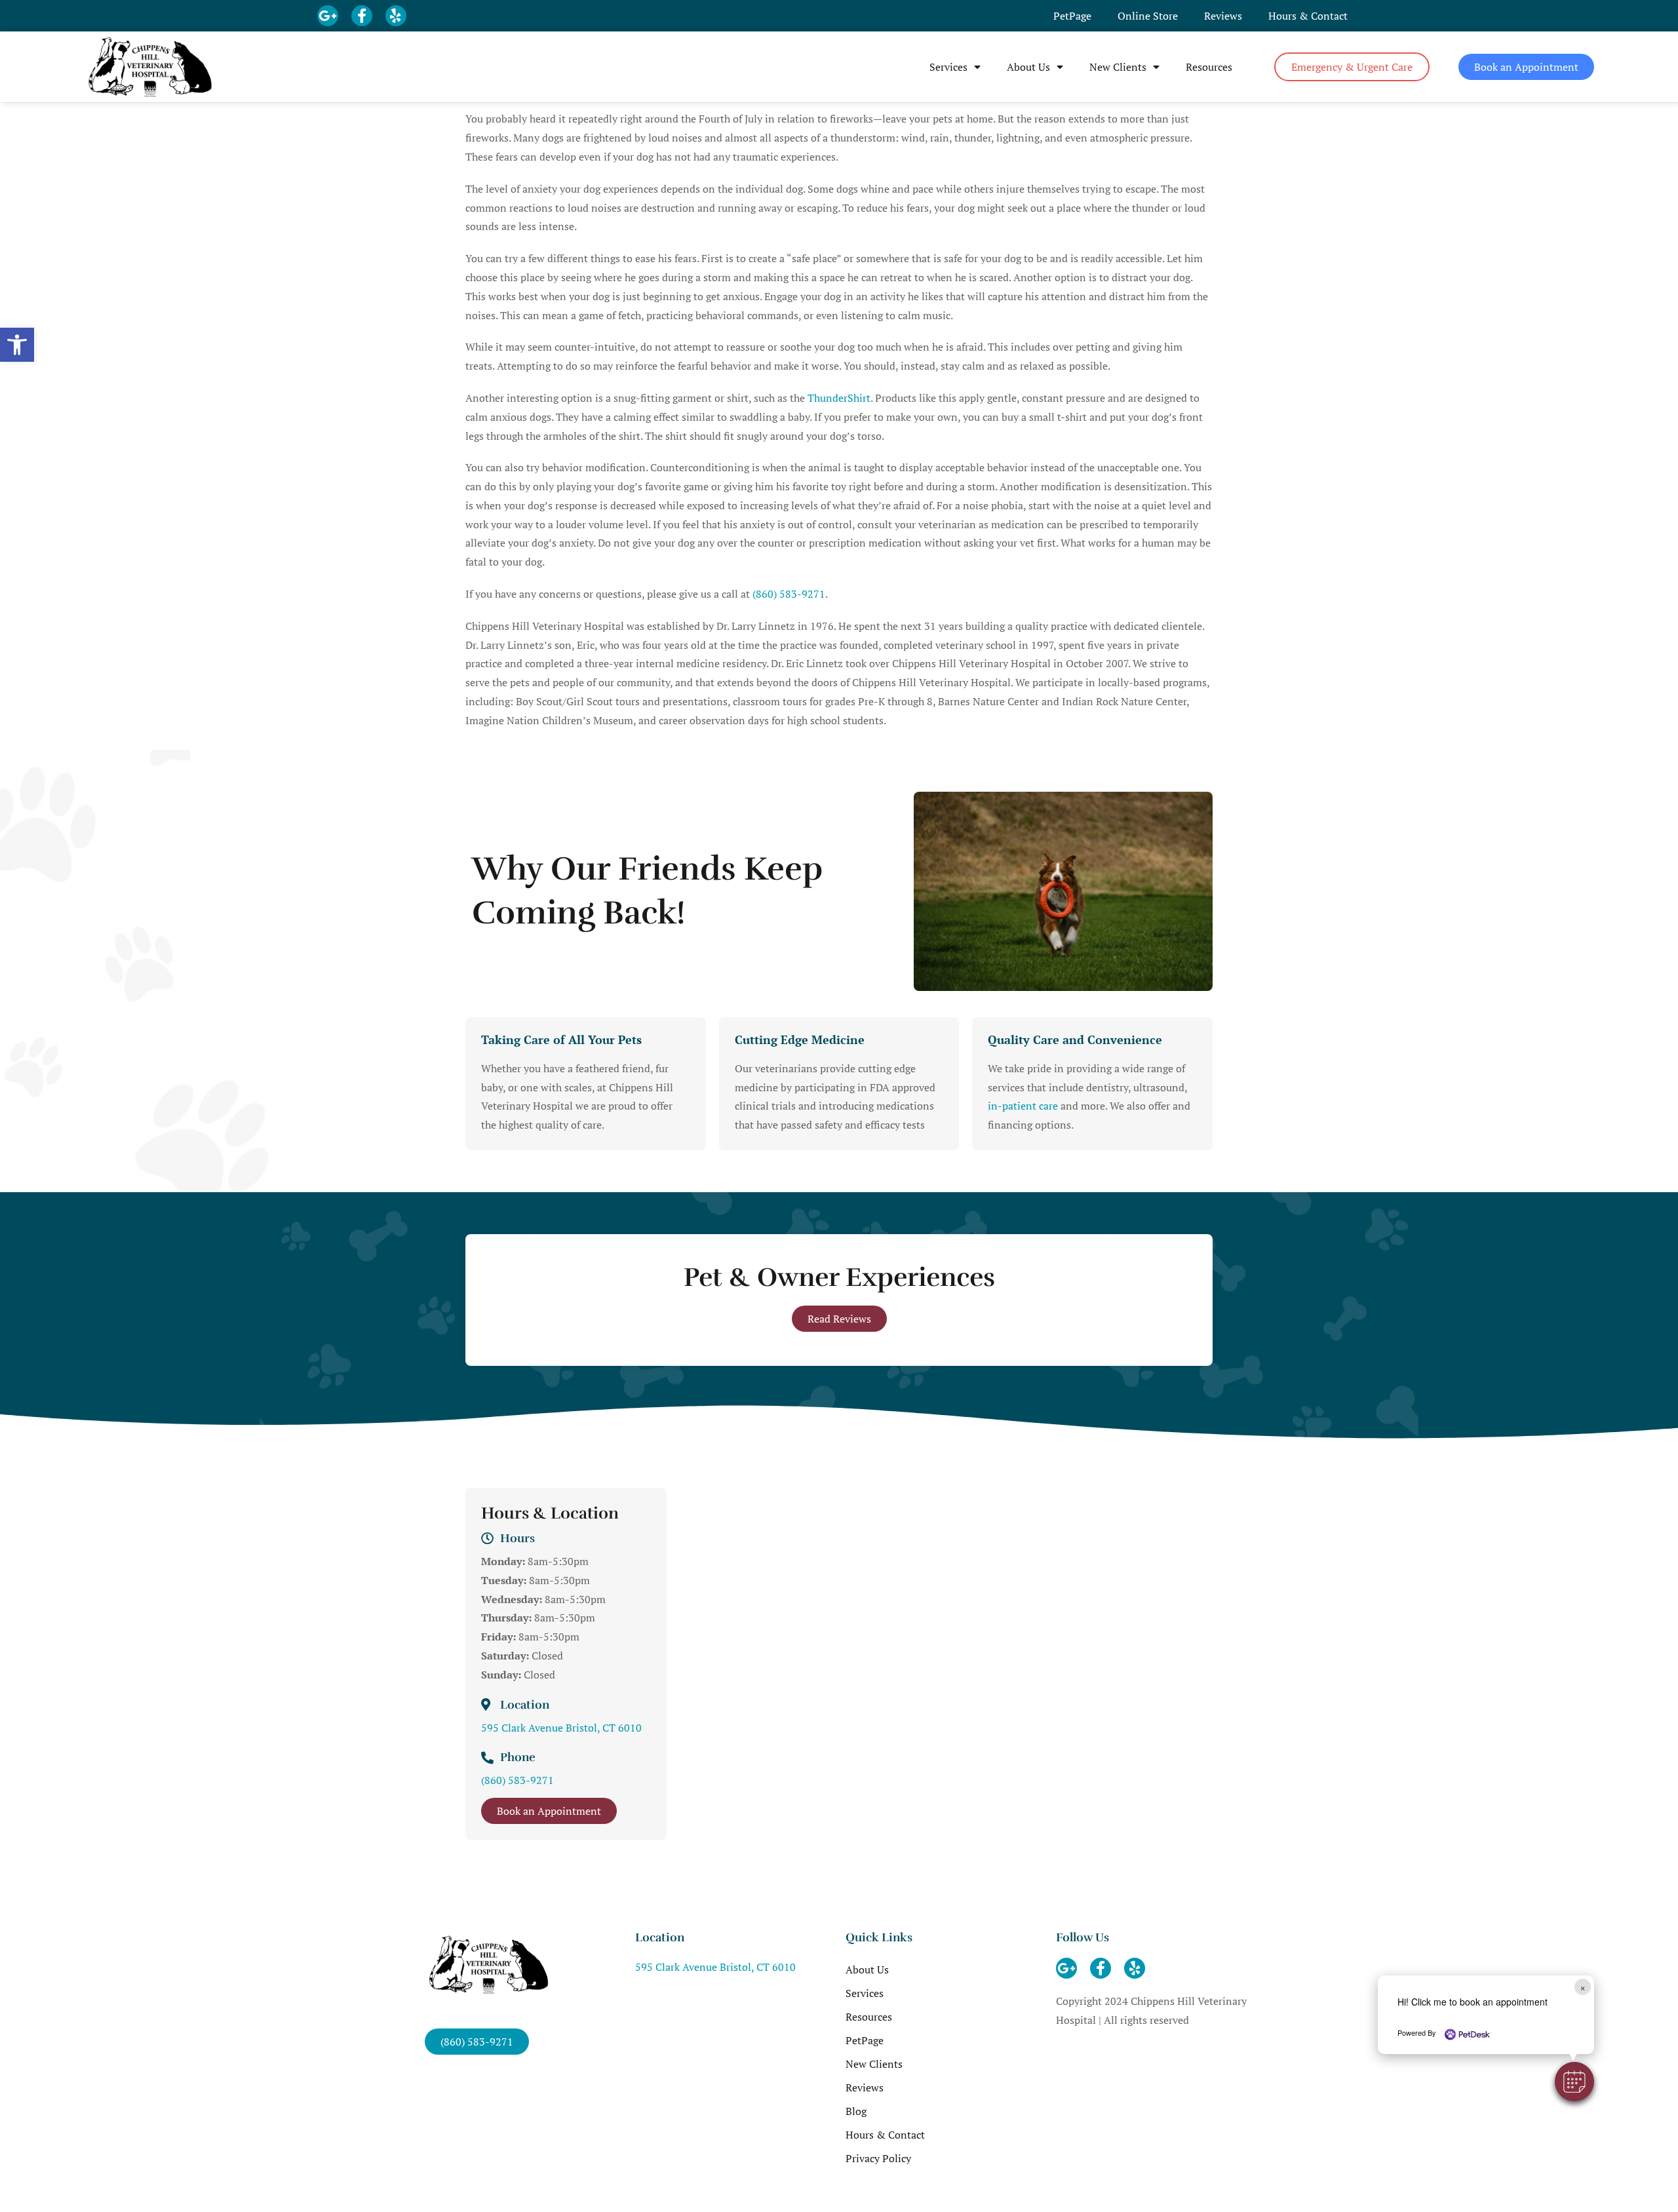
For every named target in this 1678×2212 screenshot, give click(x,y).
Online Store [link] (1148, 16)
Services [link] (948, 67)
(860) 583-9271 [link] (789, 594)
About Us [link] (1028, 67)
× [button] (1583, 1987)
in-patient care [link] (1023, 1106)
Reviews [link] (1223, 16)
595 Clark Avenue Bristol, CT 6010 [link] (561, 1728)
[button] (1574, 2082)
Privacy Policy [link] (878, 2158)
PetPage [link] (1072, 16)
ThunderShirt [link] (839, 398)
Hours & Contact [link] (1308, 16)
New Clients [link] (1118, 67)
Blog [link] (856, 2111)
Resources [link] (1209, 67)
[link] (17, 345)
